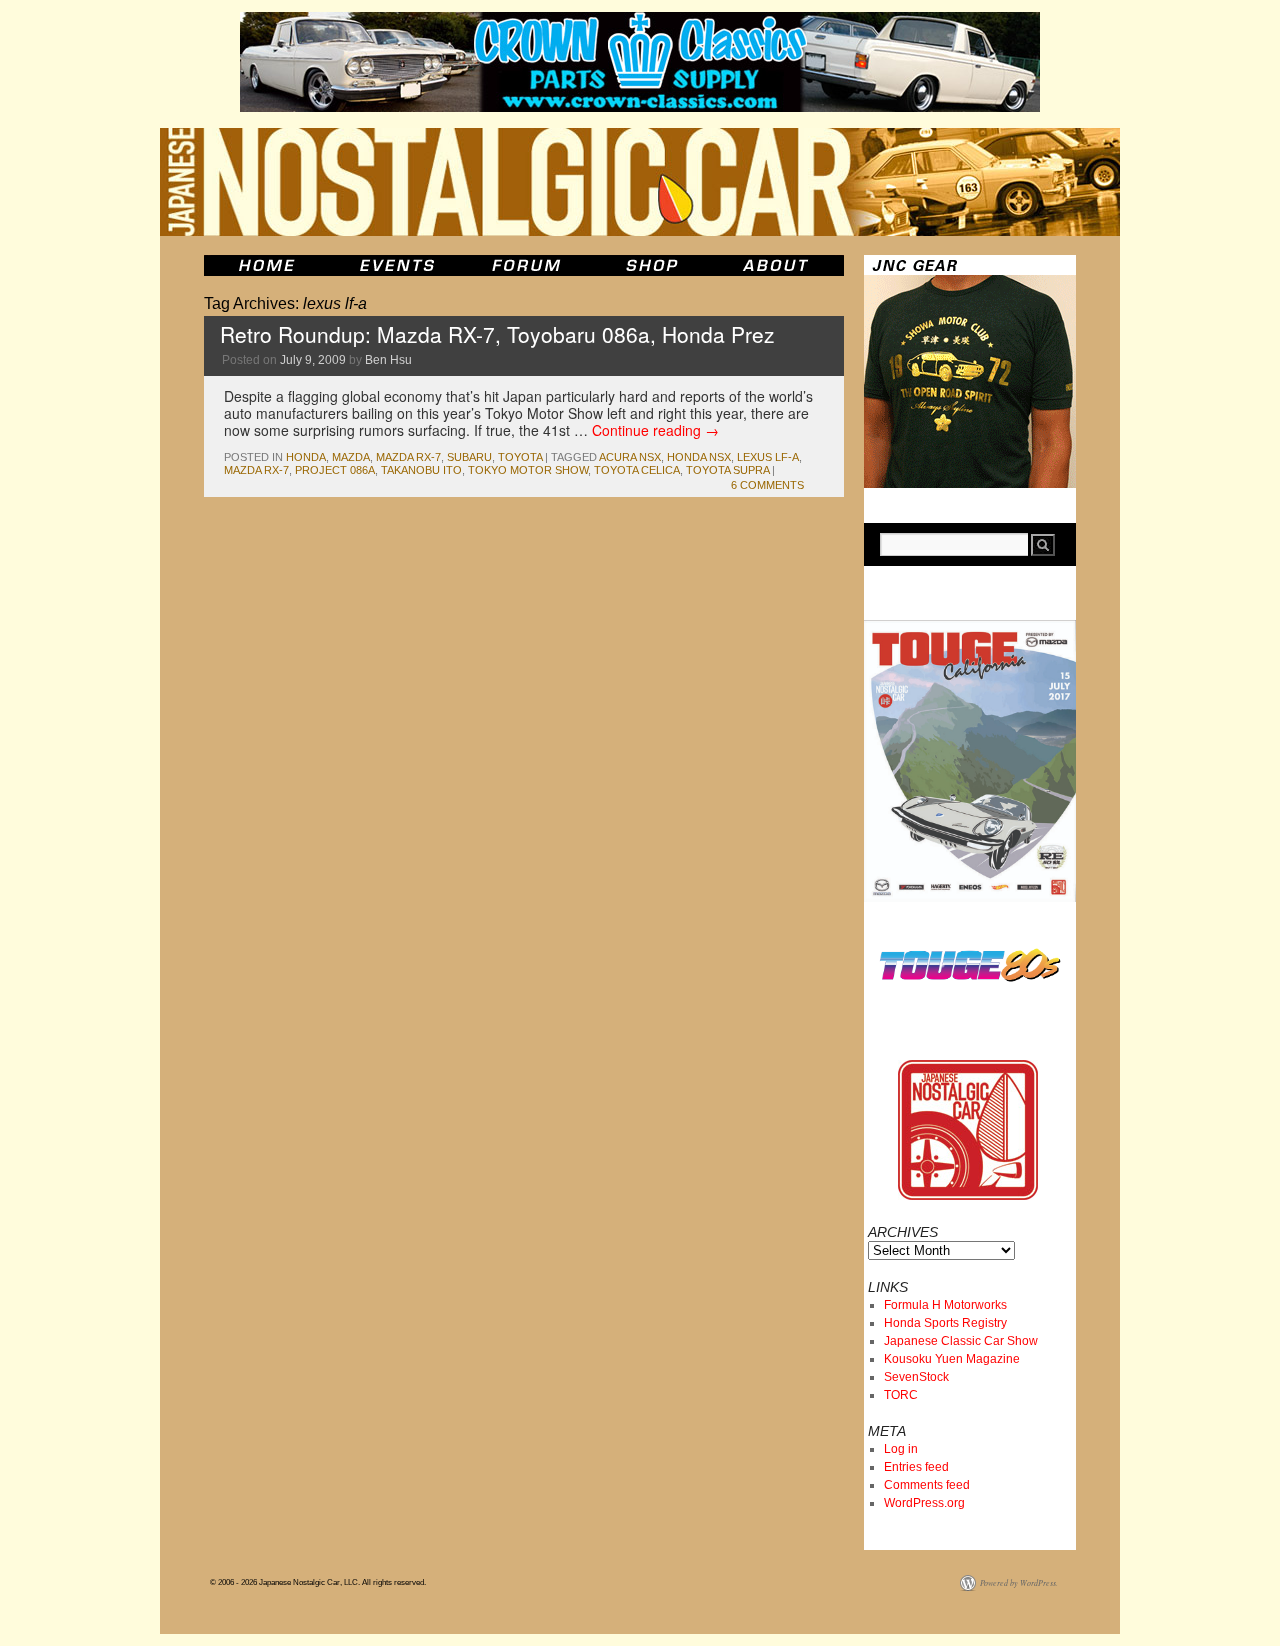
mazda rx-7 (408, 457)
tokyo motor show (528, 470)
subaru (469, 457)
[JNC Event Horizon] (397, 265)
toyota (520, 457)
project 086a (335, 470)
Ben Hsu (388, 360)
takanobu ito (421, 470)
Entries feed (916, 1467)
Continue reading (655, 430)
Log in (901, 1449)
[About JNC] (777, 265)
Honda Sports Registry (945, 1323)
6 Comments (767, 485)
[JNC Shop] (652, 265)
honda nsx (699, 457)
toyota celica (637, 470)
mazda (351, 457)
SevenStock (916, 1377)
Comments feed (927, 1485)
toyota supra (727, 470)
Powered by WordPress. (1019, 1582)
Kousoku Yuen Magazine (952, 1359)
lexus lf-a (768, 457)
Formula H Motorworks (945, 1305)
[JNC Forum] (529, 265)
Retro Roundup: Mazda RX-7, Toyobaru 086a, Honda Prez (497, 334)
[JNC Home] (266, 265)
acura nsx (630, 457)
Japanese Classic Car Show (961, 1341)
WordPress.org (924, 1503)
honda (306, 457)
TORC (901, 1395)
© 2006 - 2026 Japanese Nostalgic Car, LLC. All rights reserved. (318, 1582)
